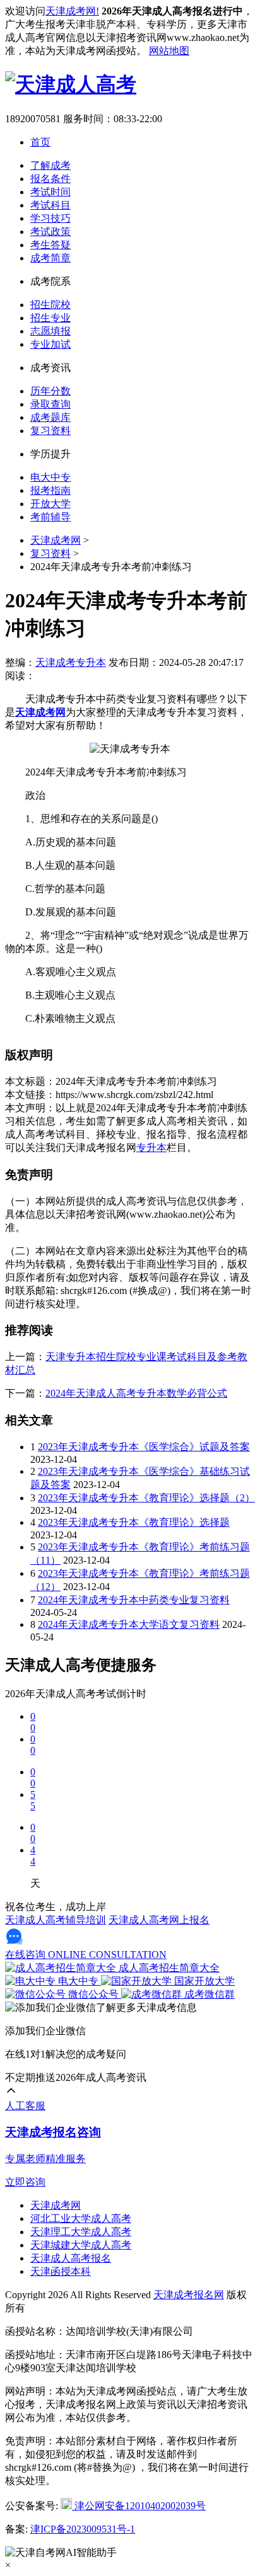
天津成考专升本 (71, 662)
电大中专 (50, 477)
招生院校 (50, 305)
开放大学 (50, 504)
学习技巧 (50, 218)
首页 (40, 142)
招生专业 (50, 318)
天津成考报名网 (189, 2295)
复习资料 (50, 431)
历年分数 (50, 391)
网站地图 (169, 51)
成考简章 (50, 258)
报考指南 (50, 490)
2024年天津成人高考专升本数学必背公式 (136, 1393)
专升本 (151, 1148)
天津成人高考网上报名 (159, 1920)
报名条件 (50, 179)
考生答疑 (50, 245)
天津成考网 (56, 540)
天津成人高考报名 (71, 2258)
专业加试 (50, 344)
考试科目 (50, 205)
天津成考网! (72, 11)
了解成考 (50, 165)
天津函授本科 (61, 2271)
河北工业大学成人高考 (81, 2218)
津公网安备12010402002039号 (139, 2506)
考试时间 (50, 192)
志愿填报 (50, 331)
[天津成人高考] (71, 84)
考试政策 (50, 232)
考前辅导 (50, 517)
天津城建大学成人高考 (81, 2245)
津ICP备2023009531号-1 (83, 2529)
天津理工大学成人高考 (81, 2232)
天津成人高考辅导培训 (56, 1920)
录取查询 (50, 404)
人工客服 (25, 2106)
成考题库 (50, 417)
